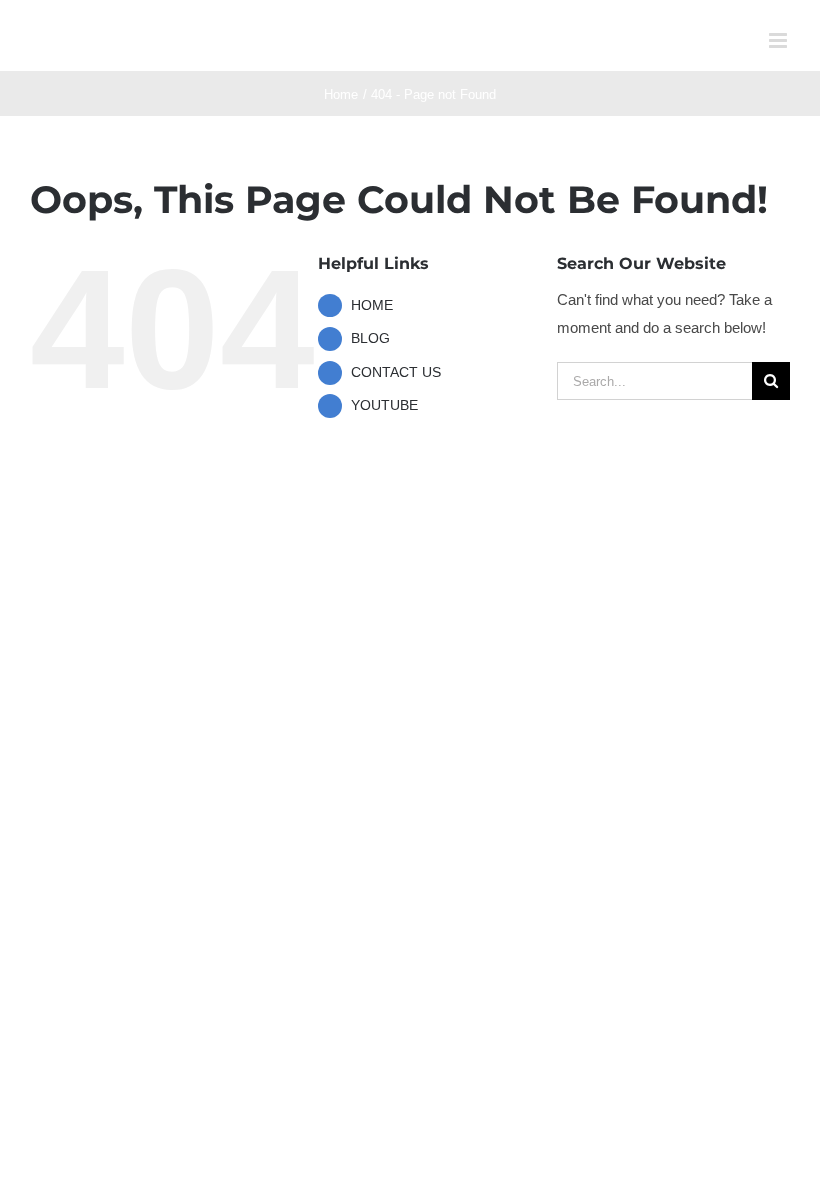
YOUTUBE (384, 405)
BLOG (370, 338)
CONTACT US (396, 372)
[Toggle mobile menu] (779, 40)
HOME (372, 305)
